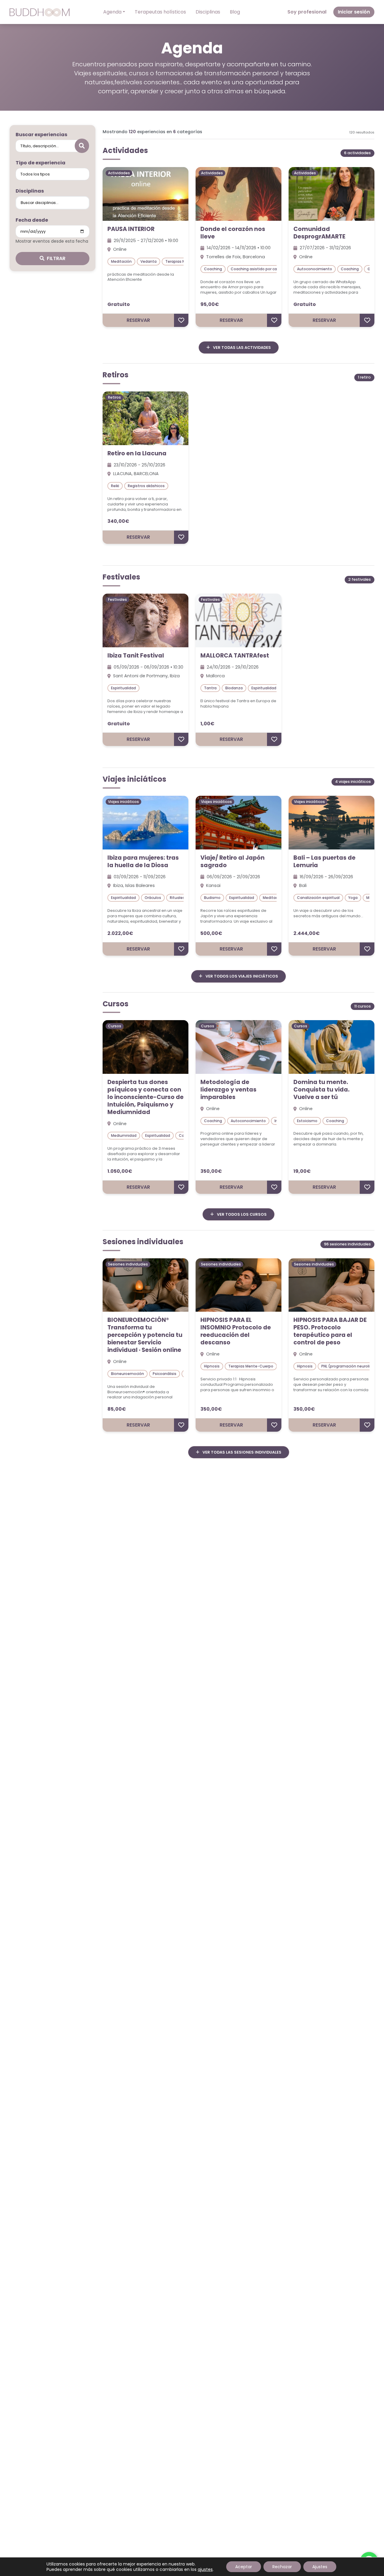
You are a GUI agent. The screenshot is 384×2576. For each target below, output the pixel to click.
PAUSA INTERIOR (131, 229)
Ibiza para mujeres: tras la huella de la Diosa (143, 861)
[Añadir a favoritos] (181, 320)
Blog (235, 12)
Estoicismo (307, 1121)
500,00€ (211, 933)
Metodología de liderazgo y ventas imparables (228, 1090)
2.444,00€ (307, 933)
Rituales (177, 898)
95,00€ (210, 304)
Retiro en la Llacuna (137, 453)
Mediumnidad (124, 1135)
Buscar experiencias (41, 135)
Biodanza (234, 688)
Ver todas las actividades (241, 347)
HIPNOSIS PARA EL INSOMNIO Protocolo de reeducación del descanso (236, 1331)
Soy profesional (307, 12)
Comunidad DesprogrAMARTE (319, 233)
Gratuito (119, 304)
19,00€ (302, 1171)
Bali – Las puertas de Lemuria (324, 861)
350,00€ (211, 1171)
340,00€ (118, 521)
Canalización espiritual (318, 898)
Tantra (210, 688)
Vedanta (148, 261)
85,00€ (117, 1409)
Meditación (121, 261)
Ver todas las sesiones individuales (241, 1452)
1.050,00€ (120, 1171)
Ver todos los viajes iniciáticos (241, 976)
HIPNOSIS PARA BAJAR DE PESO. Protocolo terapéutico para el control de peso (330, 1331)
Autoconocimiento (315, 269)
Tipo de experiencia (40, 163)
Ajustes (320, 2567)
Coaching (213, 269)
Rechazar (282, 2567)
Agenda (112, 12)
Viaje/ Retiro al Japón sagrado (232, 861)
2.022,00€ (120, 933)
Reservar (138, 320)
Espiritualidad (123, 688)
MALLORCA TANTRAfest (235, 656)
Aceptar (244, 2567)
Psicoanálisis (165, 1374)
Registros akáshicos (146, 486)
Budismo (212, 898)
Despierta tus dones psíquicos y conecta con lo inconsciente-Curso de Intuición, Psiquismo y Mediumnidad (145, 1097)
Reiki (115, 486)
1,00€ (207, 724)
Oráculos (153, 898)
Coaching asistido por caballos (259, 269)
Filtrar (56, 258)
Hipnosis (212, 1366)
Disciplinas (208, 12)
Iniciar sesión (354, 12)
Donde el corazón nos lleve (233, 233)
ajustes (205, 2569)
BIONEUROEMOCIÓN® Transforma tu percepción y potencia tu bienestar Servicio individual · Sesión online (145, 1335)
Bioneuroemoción (127, 1374)
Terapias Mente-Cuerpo (251, 1366)
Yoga (353, 898)
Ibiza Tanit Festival (136, 656)
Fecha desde (32, 220)
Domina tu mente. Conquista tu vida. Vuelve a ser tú (321, 1090)
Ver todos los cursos (241, 1214)
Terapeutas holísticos (160, 12)
